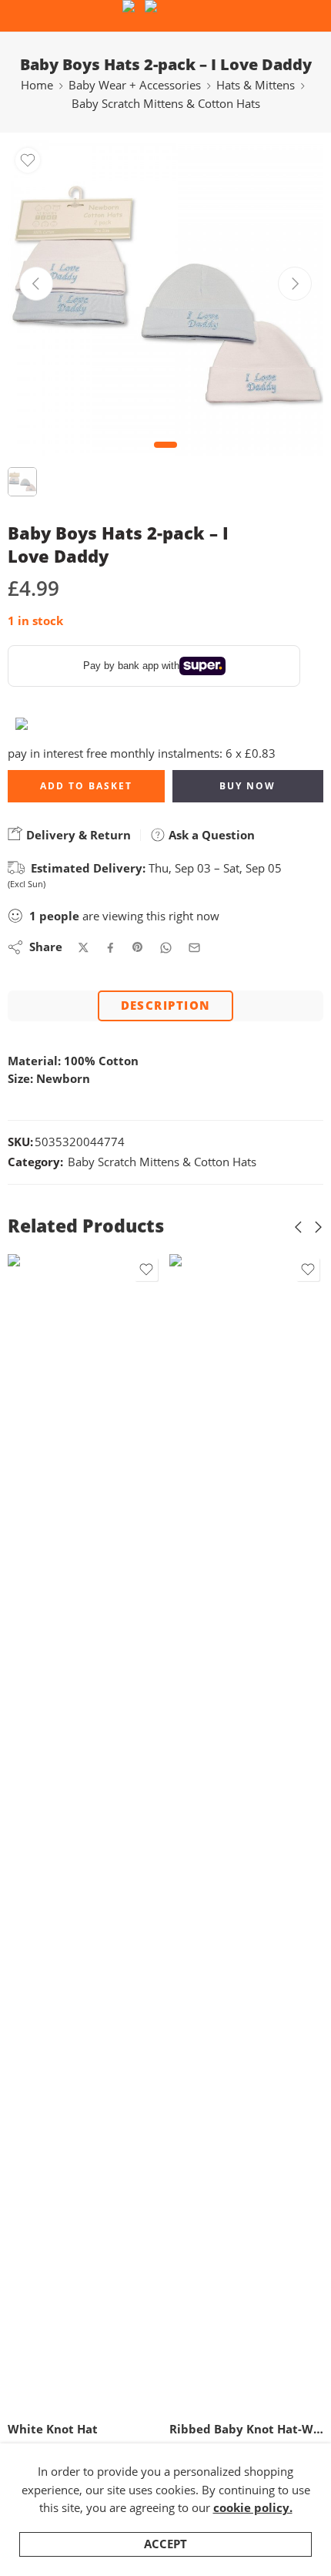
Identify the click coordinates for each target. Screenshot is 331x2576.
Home (37, 85)
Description (166, 1006)
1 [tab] (166, 457)
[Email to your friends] (194, 948)
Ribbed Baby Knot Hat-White (103, 2429)
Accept (165, 2544)
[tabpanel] (165, 302)
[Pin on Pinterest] (138, 947)
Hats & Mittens (256, 85)
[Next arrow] (295, 284)
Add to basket (86, 786)
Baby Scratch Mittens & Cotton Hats (166, 104)
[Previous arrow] (36, 284)
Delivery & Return (77, 835)
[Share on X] (84, 948)
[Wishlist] (28, 160)
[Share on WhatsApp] (166, 948)
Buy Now (247, 786)
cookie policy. (253, 2508)
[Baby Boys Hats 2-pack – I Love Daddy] (165, 298)
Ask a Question (210, 835)
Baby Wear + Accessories (135, 85)
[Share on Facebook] (110, 948)
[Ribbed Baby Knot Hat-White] (103, 1832)
